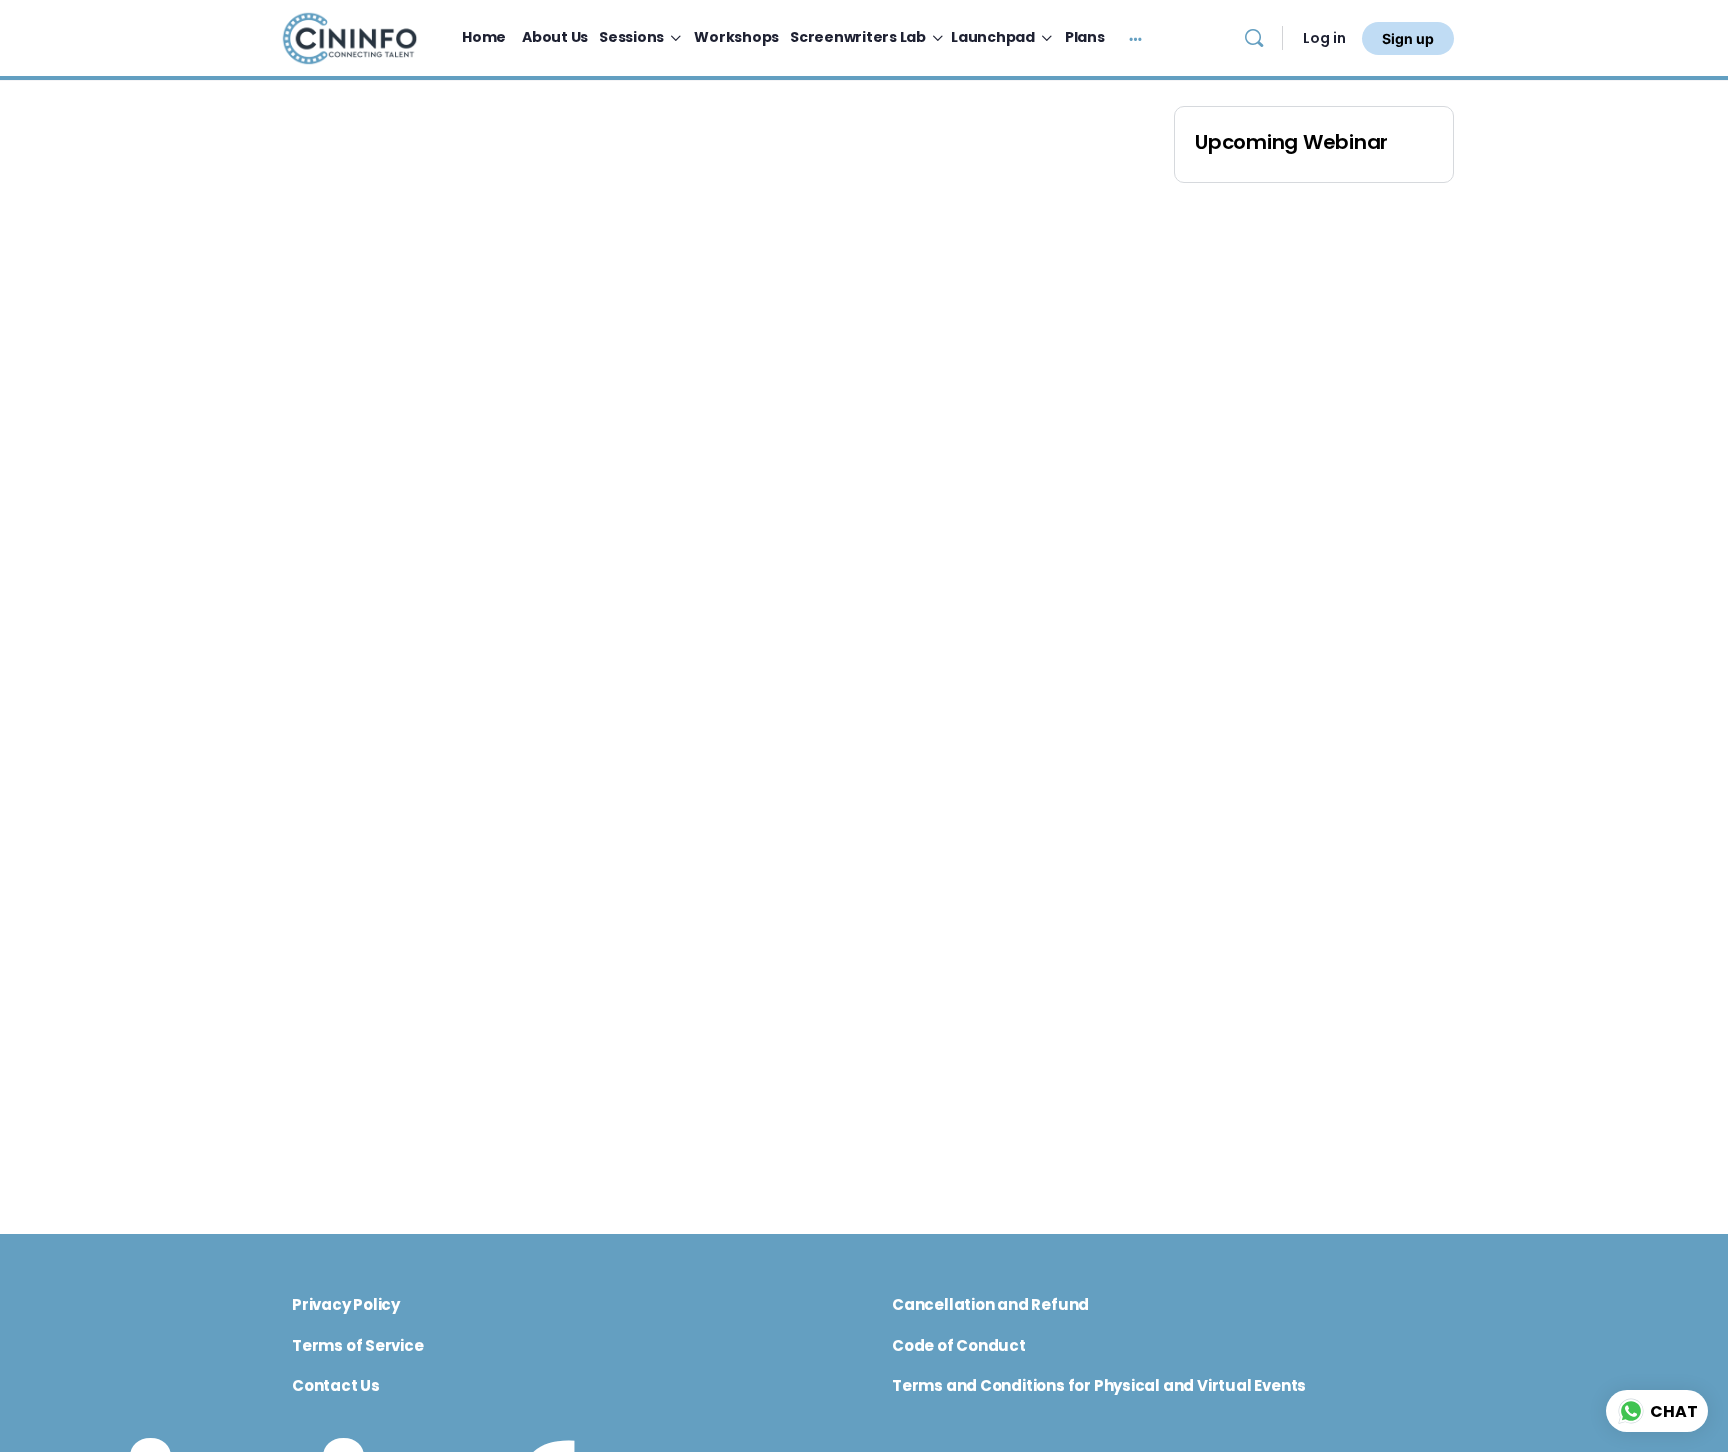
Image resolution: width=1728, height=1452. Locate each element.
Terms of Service (358, 1345)
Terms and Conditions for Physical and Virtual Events (1099, 1385)
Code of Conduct (959, 1345)
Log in (1324, 38)
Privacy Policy (346, 1304)
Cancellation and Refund (990, 1304)
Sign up (1408, 38)
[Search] (1254, 38)
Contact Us (336, 1385)
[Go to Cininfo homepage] (349, 36)
